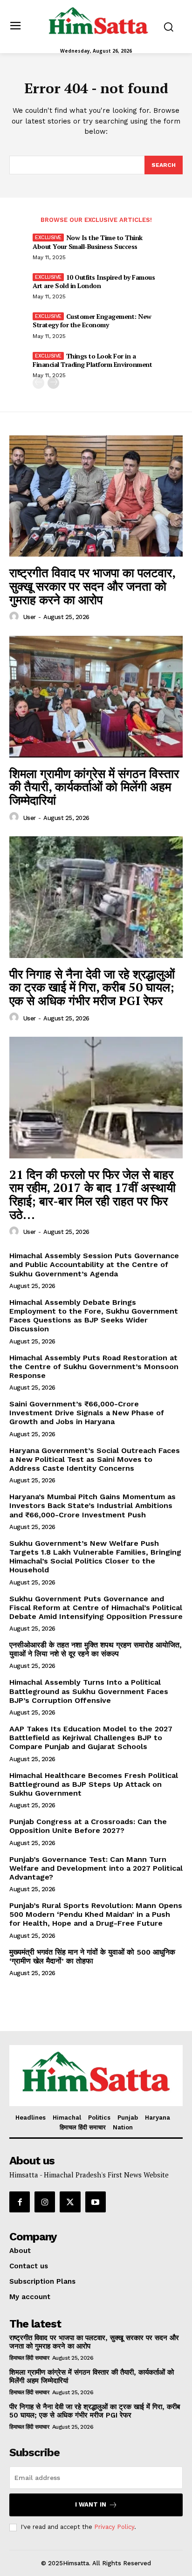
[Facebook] (20, 2202)
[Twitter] (70, 2202)
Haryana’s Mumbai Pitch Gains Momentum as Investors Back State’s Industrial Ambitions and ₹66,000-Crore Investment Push (93, 1505)
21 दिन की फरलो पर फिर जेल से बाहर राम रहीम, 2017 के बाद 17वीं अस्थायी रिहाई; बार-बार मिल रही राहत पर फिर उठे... (93, 1194)
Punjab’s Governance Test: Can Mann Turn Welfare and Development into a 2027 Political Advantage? (96, 1868)
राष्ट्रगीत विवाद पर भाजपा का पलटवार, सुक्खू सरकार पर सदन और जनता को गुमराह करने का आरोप (93, 586)
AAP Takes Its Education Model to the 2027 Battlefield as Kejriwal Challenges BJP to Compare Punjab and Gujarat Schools (91, 1738)
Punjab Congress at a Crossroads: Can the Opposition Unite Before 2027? (88, 1826)
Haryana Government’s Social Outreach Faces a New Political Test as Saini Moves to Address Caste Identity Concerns (95, 1459)
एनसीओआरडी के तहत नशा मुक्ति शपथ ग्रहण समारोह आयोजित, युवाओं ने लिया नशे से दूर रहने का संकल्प (96, 1649)
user (30, 617)
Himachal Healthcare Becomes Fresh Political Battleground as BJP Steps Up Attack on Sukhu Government (94, 1784)
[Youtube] (96, 2202)
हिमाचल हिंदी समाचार (29, 2358)
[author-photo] (15, 617)
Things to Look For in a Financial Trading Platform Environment (92, 360)
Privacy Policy (114, 2527)
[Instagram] (45, 2202)
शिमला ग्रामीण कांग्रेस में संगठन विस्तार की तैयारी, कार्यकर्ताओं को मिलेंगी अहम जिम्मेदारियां (94, 787)
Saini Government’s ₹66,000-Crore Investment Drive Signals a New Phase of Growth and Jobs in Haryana (87, 1413)
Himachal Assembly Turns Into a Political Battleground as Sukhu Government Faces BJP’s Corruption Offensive (89, 1691)
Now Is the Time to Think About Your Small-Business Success (88, 242)
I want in (91, 2504)
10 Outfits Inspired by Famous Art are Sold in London (94, 281)
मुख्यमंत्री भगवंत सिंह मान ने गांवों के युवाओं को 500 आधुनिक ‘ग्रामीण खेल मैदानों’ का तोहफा (92, 1956)
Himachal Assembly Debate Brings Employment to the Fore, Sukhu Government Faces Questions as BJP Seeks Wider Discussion (94, 1316)
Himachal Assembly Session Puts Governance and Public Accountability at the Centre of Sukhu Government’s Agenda (94, 1264)
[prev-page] (38, 383)
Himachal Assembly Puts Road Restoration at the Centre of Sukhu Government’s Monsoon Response (94, 1367)
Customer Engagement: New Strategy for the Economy (92, 320)
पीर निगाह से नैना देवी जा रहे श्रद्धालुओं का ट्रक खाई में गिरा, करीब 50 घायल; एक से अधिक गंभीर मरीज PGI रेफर (92, 987)
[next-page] (53, 383)
